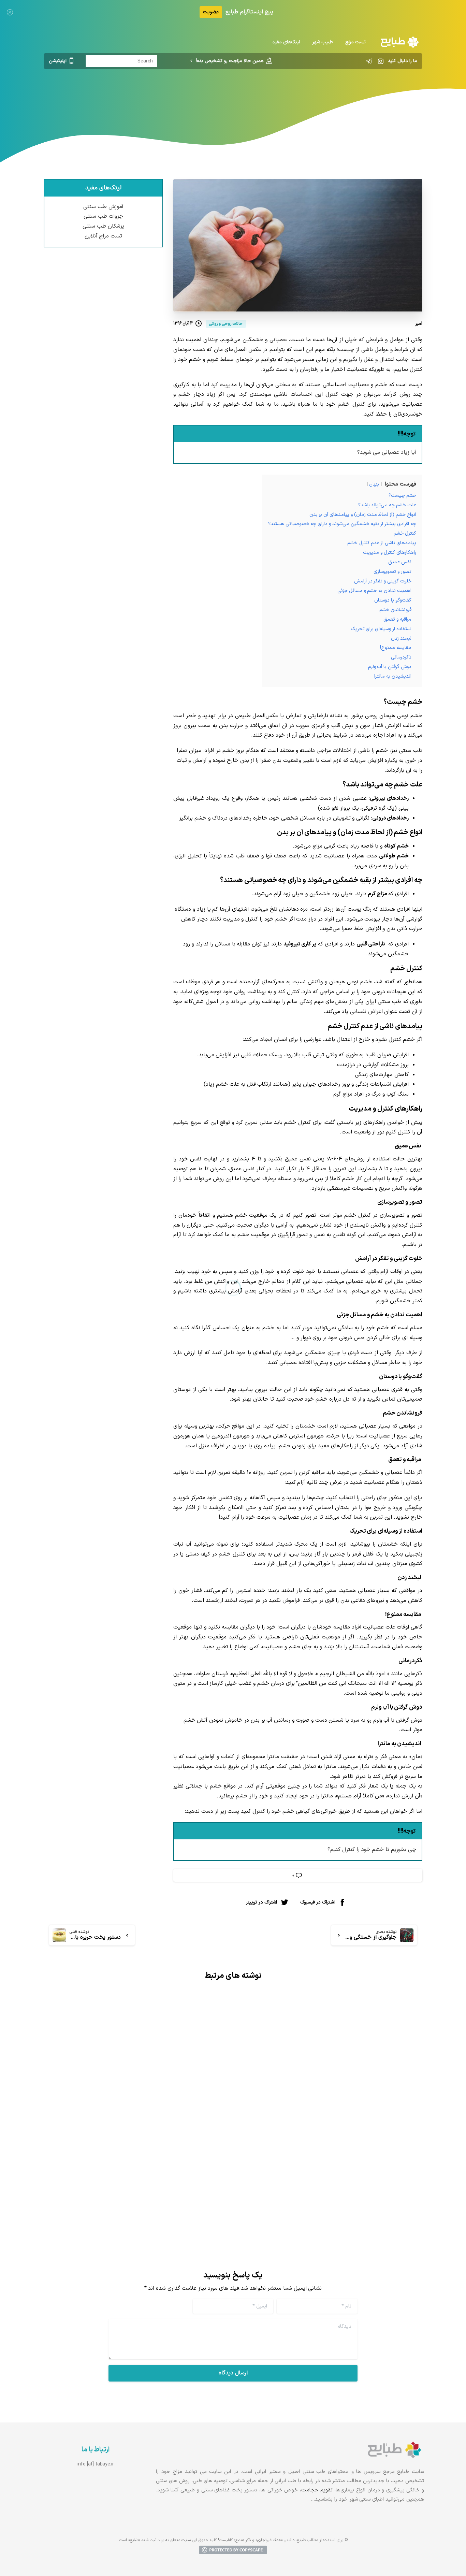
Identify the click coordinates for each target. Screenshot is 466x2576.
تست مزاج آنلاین (104, 236)
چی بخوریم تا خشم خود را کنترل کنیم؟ (372, 1850)
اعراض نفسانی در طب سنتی (176, 2156)
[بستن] (10, 12)
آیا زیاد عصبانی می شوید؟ (387, 452)
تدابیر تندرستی (281, 97)
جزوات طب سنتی (103, 216)
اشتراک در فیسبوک (317, 1902)
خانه (310, 97)
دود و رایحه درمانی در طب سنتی (363, 2148)
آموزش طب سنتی (103, 207)
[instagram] (381, 61)
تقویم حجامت (317, 2490)
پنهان (374, 484)
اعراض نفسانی (367, 1012)
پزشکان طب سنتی (103, 226)
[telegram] (369, 61)
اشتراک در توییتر (261, 1902)
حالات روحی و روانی (234, 97)
